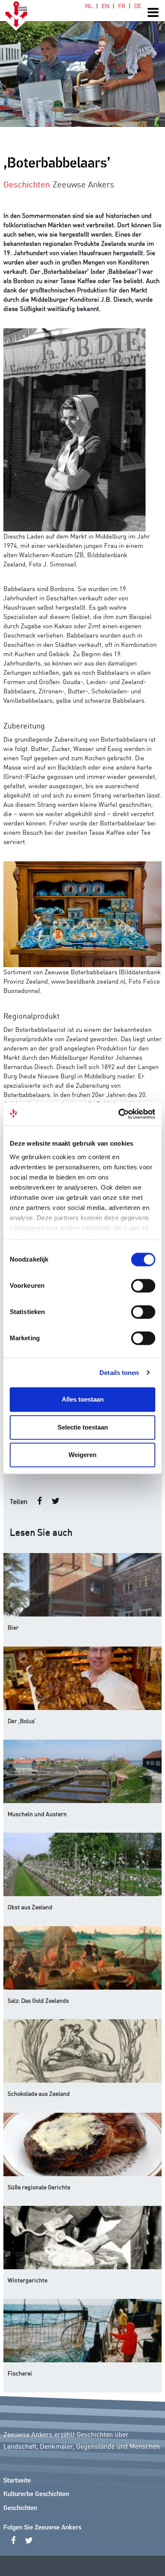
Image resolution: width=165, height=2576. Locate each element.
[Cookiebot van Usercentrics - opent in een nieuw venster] (119, 1114)
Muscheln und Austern (37, 1814)
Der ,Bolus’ (22, 1721)
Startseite (17, 2481)
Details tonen (119, 1373)
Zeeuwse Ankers (83, 184)
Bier (13, 1627)
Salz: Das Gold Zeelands (38, 2000)
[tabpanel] (82, 63)
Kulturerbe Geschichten (36, 2494)
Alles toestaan (83, 1399)
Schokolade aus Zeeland (39, 2093)
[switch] (143, 1286)
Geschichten (20, 2508)
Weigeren (82, 1455)
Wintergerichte (27, 2280)
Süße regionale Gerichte (39, 2187)
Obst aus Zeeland (30, 1907)
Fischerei (20, 2373)
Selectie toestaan (83, 1427)
